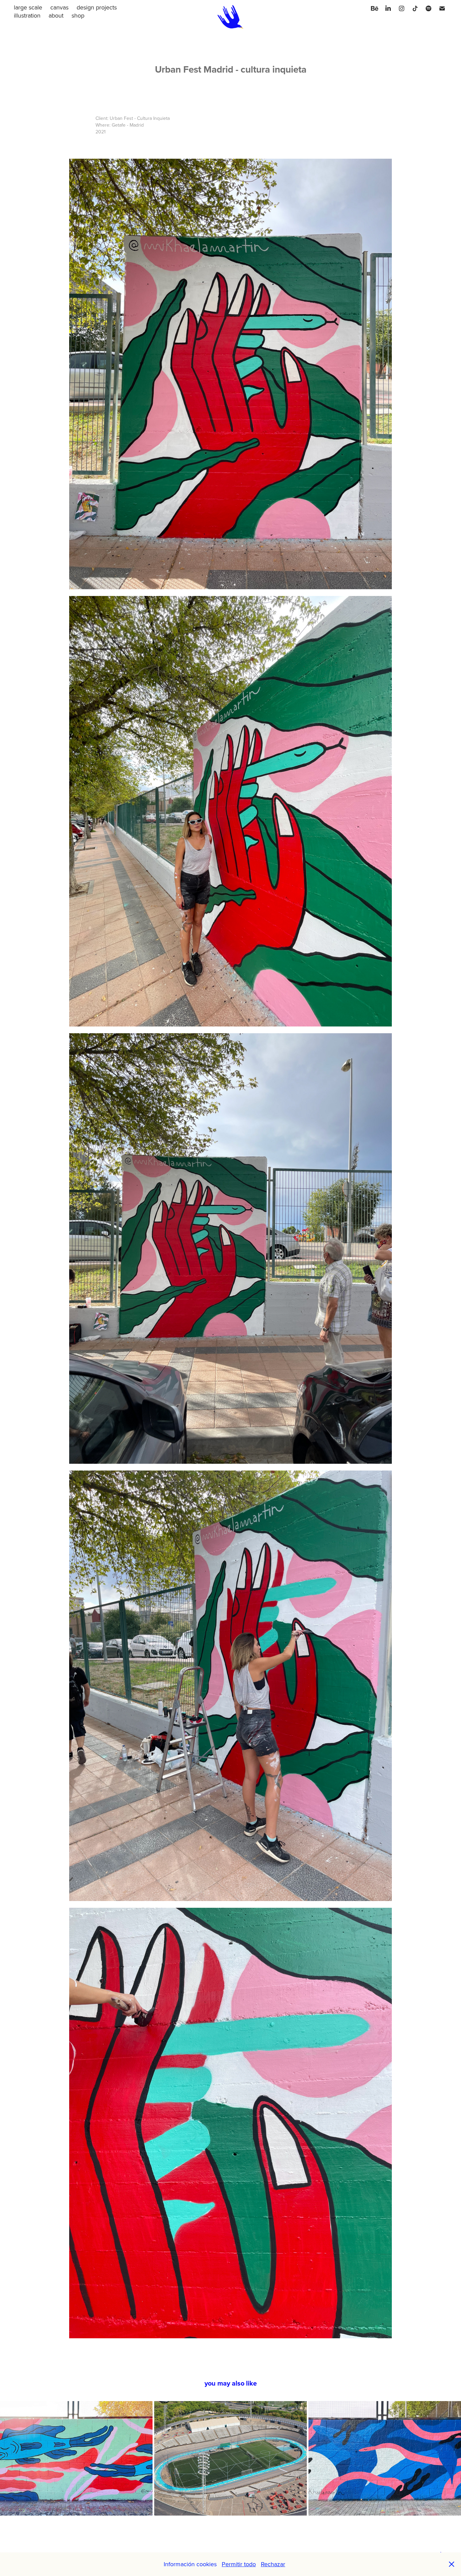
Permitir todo (239, 2564)
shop (78, 15)
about (56, 15)
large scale (28, 7)
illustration (27, 15)
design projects (97, 7)
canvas (59, 7)
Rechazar (273, 2564)
